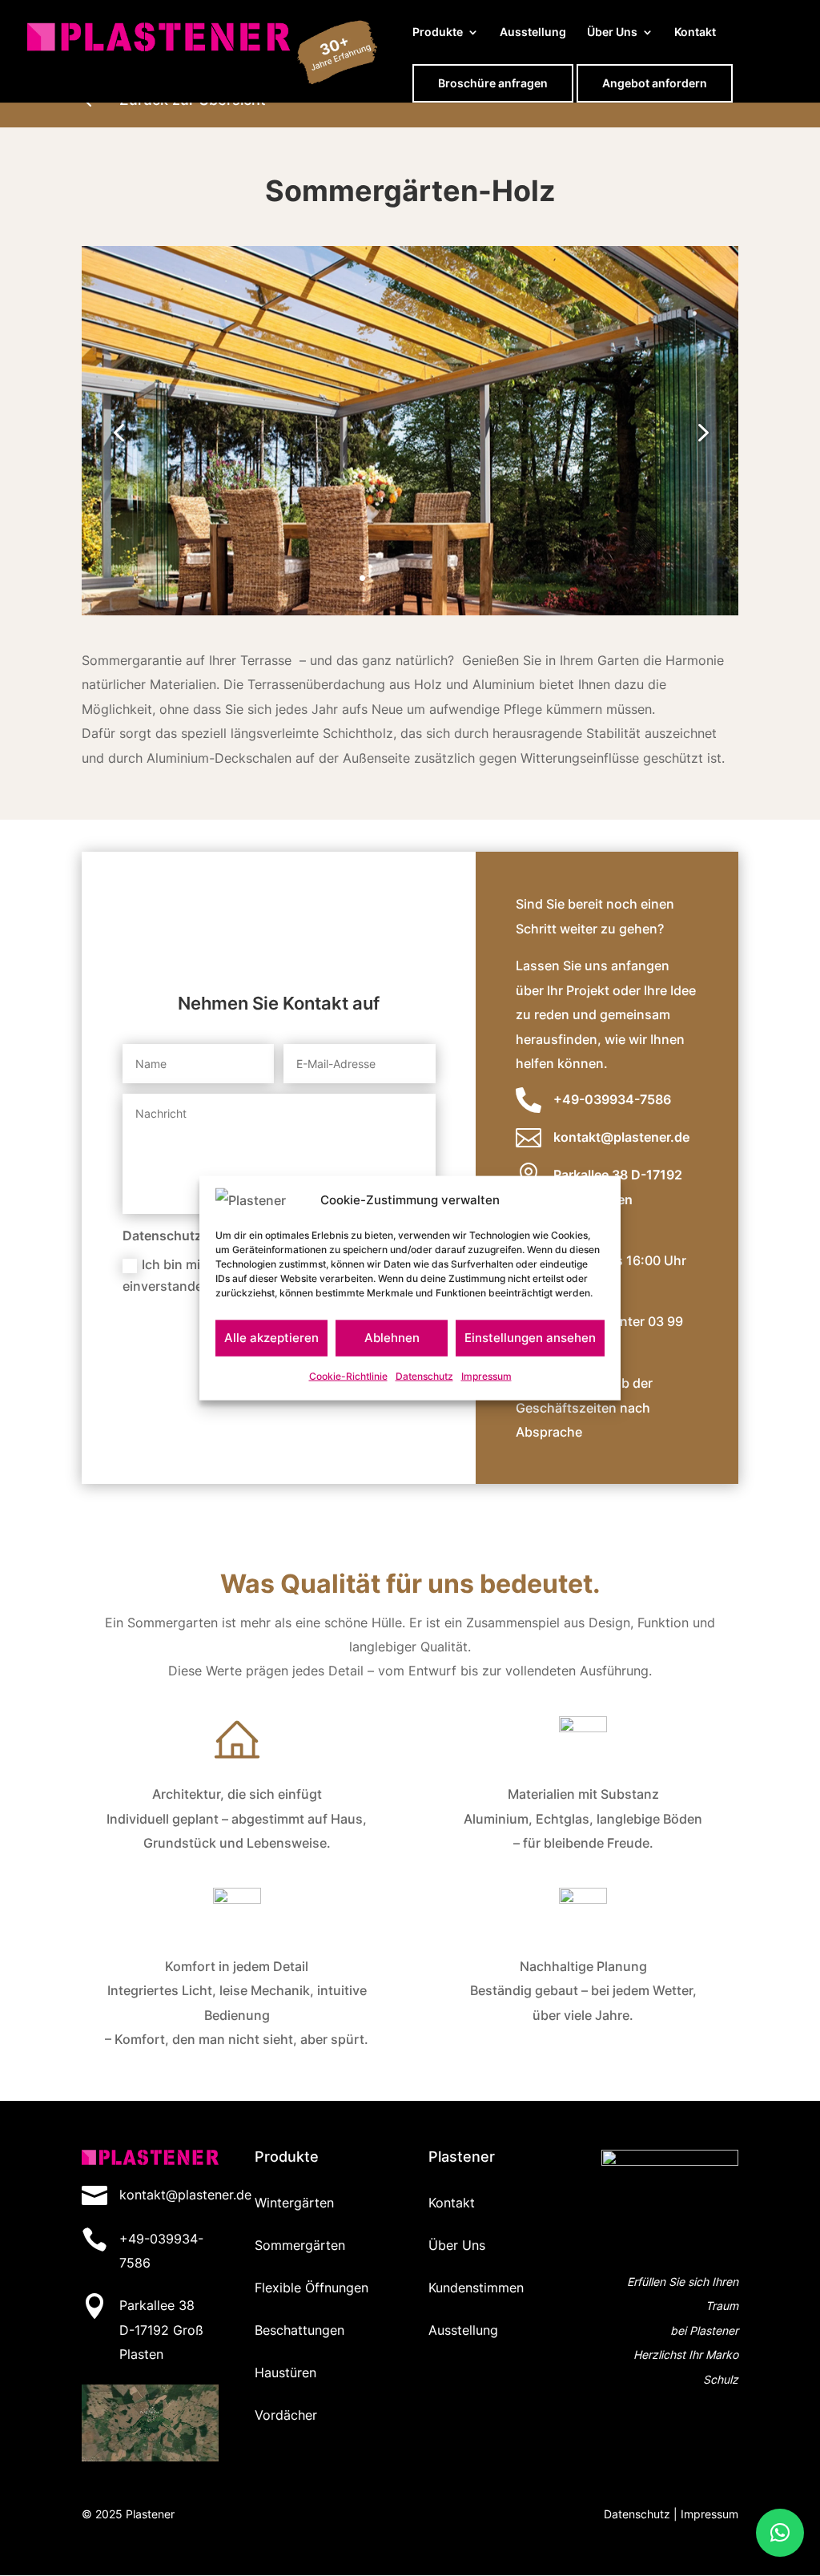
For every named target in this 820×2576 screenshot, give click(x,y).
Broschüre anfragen (493, 83)
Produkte (438, 32)
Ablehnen (392, 1338)
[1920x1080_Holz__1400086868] (410, 611)
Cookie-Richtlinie (348, 1376)
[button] (780, 2533)
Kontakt (695, 32)
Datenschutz (424, 1376)
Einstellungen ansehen (530, 1338)
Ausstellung (533, 32)
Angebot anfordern (655, 83)
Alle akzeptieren (271, 1338)
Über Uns (612, 32)
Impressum (486, 1376)
